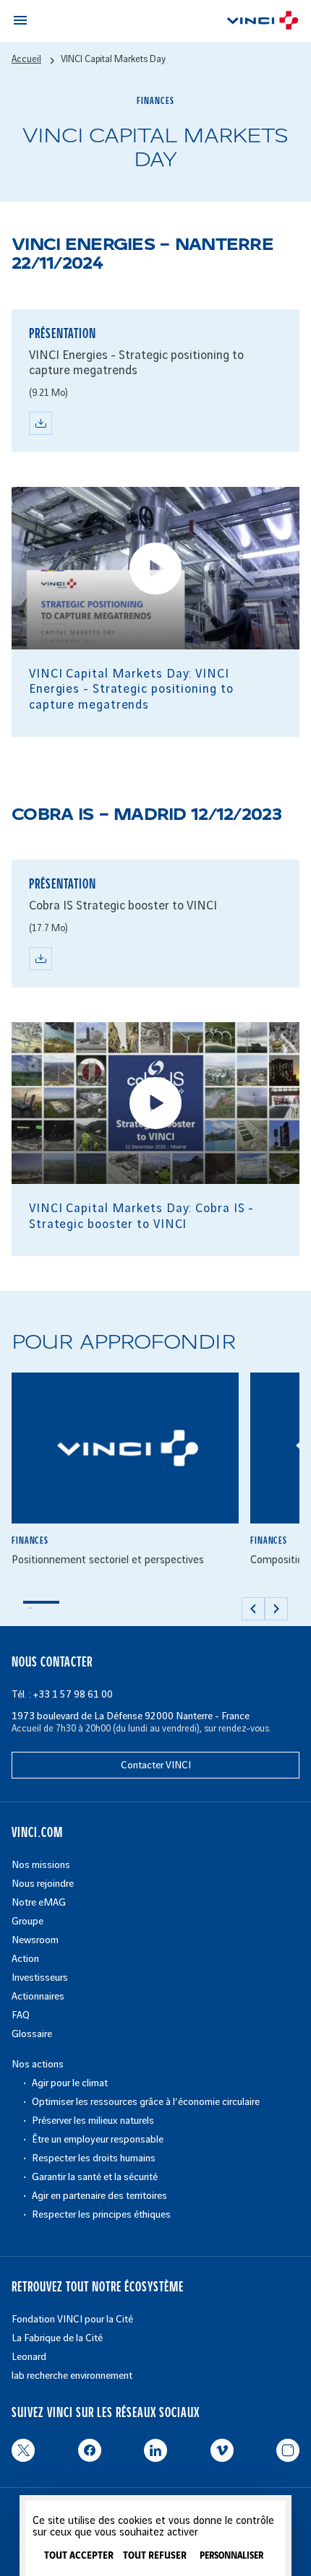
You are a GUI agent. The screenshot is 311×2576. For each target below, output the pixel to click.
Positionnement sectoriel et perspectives (108, 1560)
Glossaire (32, 2034)
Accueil (26, 59)
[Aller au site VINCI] (263, 23)
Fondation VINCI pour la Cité (72, 2319)
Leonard (29, 2357)
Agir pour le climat (70, 2083)
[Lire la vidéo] (155, 569)
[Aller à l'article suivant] (276, 1609)
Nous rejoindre (43, 1884)
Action (25, 1959)
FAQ (21, 2015)
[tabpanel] (125, 1479)
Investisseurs (40, 1978)
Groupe (27, 1921)
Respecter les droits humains (94, 2158)
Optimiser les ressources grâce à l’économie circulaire (146, 2102)
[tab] (41, 1608)
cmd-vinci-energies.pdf (41, 423)
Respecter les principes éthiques (101, 2214)
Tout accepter (79, 2556)
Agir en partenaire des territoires (99, 2196)
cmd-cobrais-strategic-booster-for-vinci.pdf (41, 959)
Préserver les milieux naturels (93, 2121)
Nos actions (38, 2064)
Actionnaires (38, 1996)
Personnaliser (231, 2556)
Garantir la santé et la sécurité (95, 2177)
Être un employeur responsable (98, 2139)
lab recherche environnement (72, 2376)
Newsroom (35, 1940)
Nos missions (41, 1865)
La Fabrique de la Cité (57, 2338)
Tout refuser (155, 2556)
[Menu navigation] (20, 20)
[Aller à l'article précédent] (253, 1609)
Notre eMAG (39, 1902)
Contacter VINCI (156, 1765)
